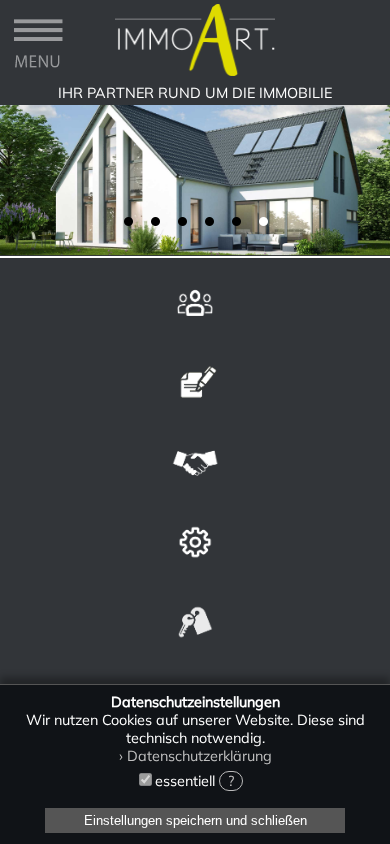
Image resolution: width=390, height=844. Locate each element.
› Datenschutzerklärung (195, 756)
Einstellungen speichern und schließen (195, 820)
